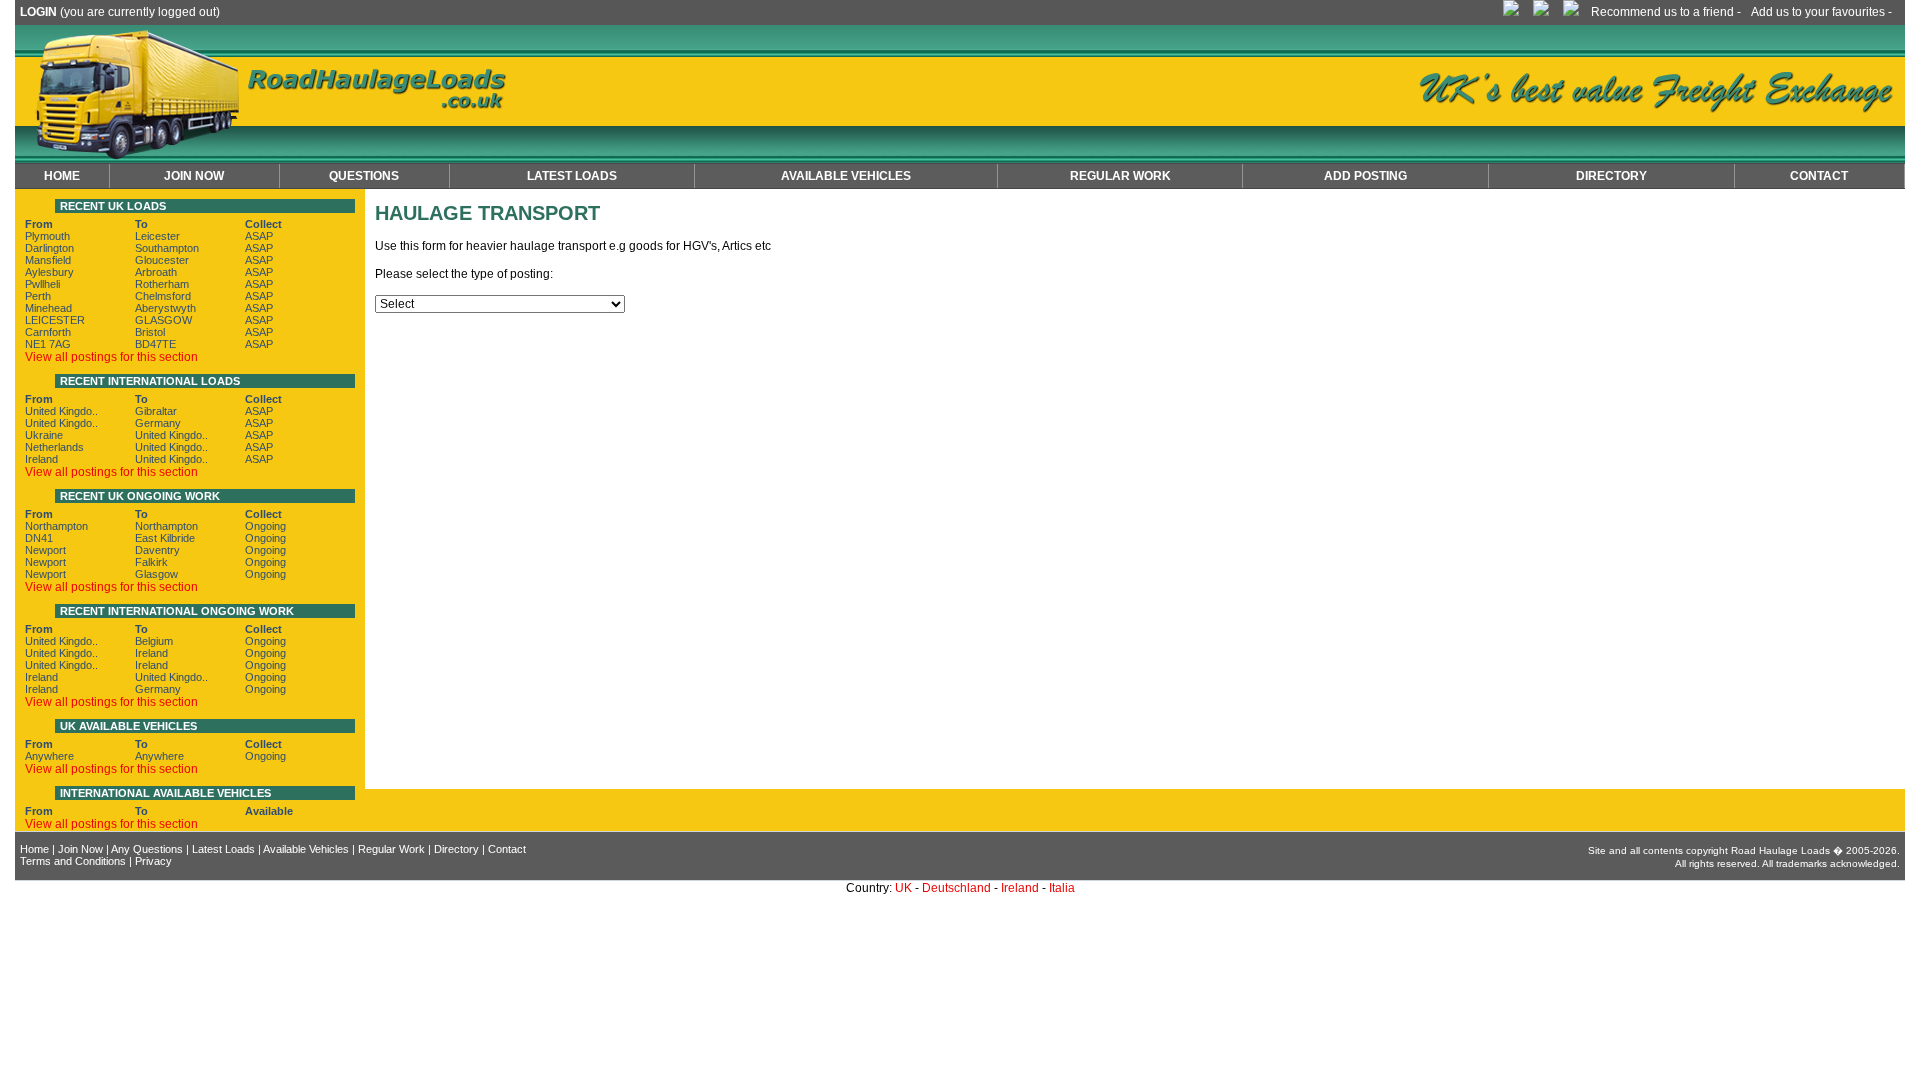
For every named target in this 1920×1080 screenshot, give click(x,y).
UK (903, 888)
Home (62, 176)
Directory (1611, 176)
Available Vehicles (306, 849)
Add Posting (1365, 176)
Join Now (194, 176)
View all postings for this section (111, 357)
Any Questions (147, 849)
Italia (1062, 888)
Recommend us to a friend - (1666, 12)
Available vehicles (846, 176)
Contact (1819, 176)
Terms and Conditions (73, 861)
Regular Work (391, 849)
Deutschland (956, 888)
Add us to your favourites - (1821, 12)
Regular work (1120, 176)
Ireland (1020, 888)
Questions (364, 176)
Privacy (153, 861)
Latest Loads (572, 176)
